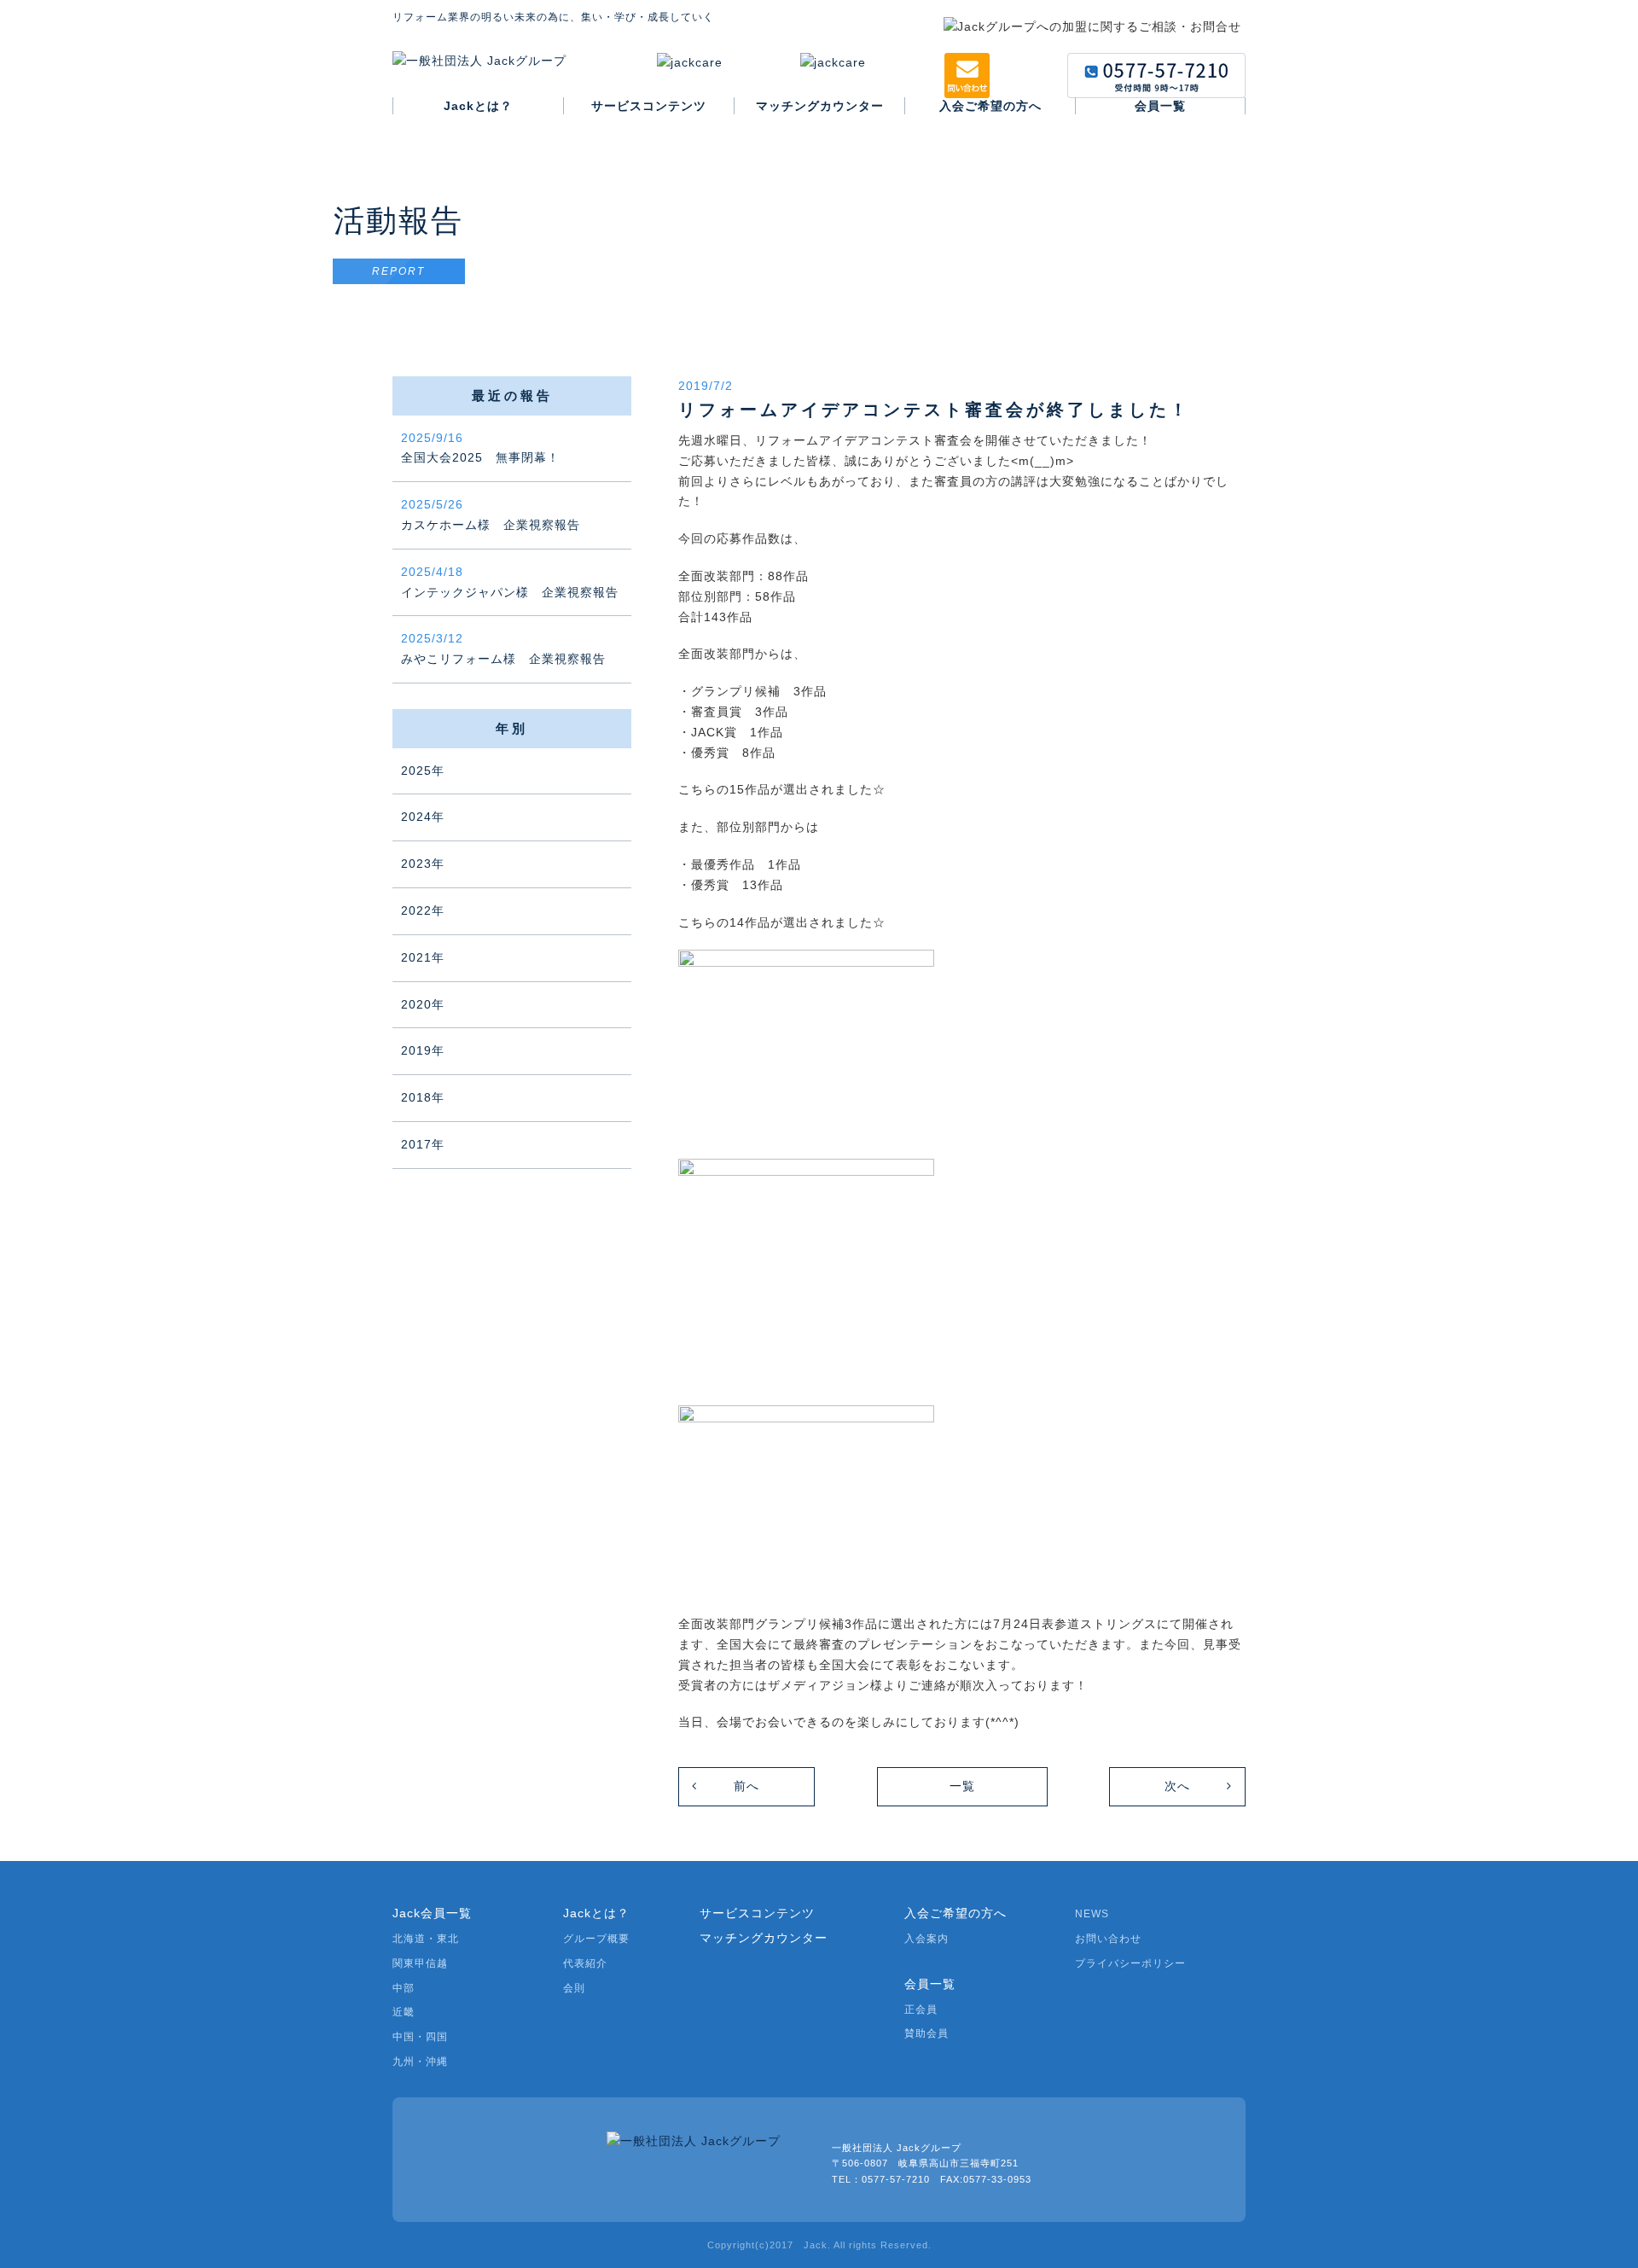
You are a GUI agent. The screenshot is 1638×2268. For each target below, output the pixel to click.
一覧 (962, 1786)
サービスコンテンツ (757, 1913)
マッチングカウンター (764, 1938)
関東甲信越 (420, 1963)
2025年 (423, 771)
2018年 (423, 1097)
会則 (574, 1988)
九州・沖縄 (420, 2062)
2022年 (423, 910)
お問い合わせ (1108, 1939)
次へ (1177, 1786)
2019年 (423, 1050)
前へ (746, 1786)
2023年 (423, 864)
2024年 (423, 817)
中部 (404, 1988)
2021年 (423, 957)
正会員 (921, 2009)
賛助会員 (926, 2033)
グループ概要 (596, 1939)
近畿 (404, 2012)
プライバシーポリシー (1130, 1963)
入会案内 (926, 1939)
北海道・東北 (426, 1939)
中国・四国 (420, 2037)
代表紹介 (585, 1963)
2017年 (423, 1144)
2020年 (423, 1004)
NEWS (1092, 1914)
